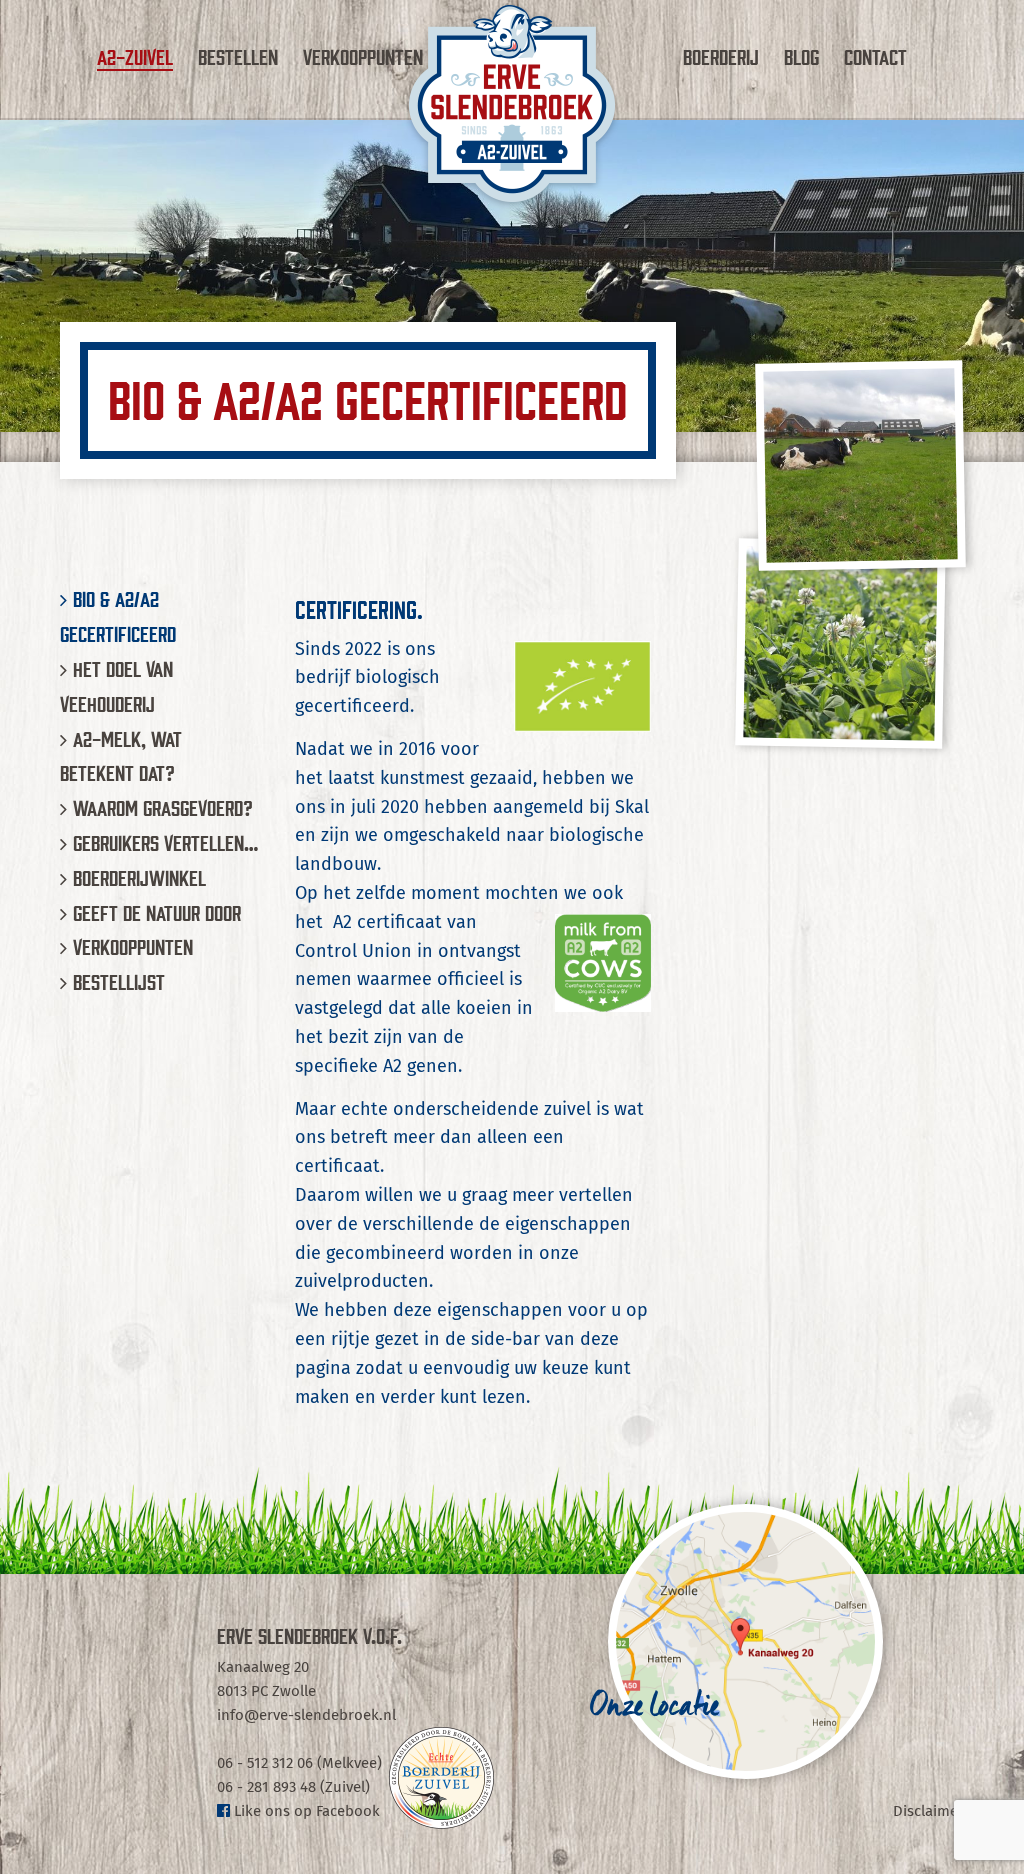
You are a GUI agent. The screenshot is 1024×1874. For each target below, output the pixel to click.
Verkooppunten (363, 56)
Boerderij (721, 56)
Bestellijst (119, 981)
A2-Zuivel (135, 56)
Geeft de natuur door (157, 912)
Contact (875, 56)
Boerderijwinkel (139, 877)
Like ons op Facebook (305, 1811)
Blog (801, 56)
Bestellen (238, 56)
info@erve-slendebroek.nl (306, 1715)
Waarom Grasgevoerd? (163, 807)
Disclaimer (928, 1811)
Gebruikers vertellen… (165, 842)
